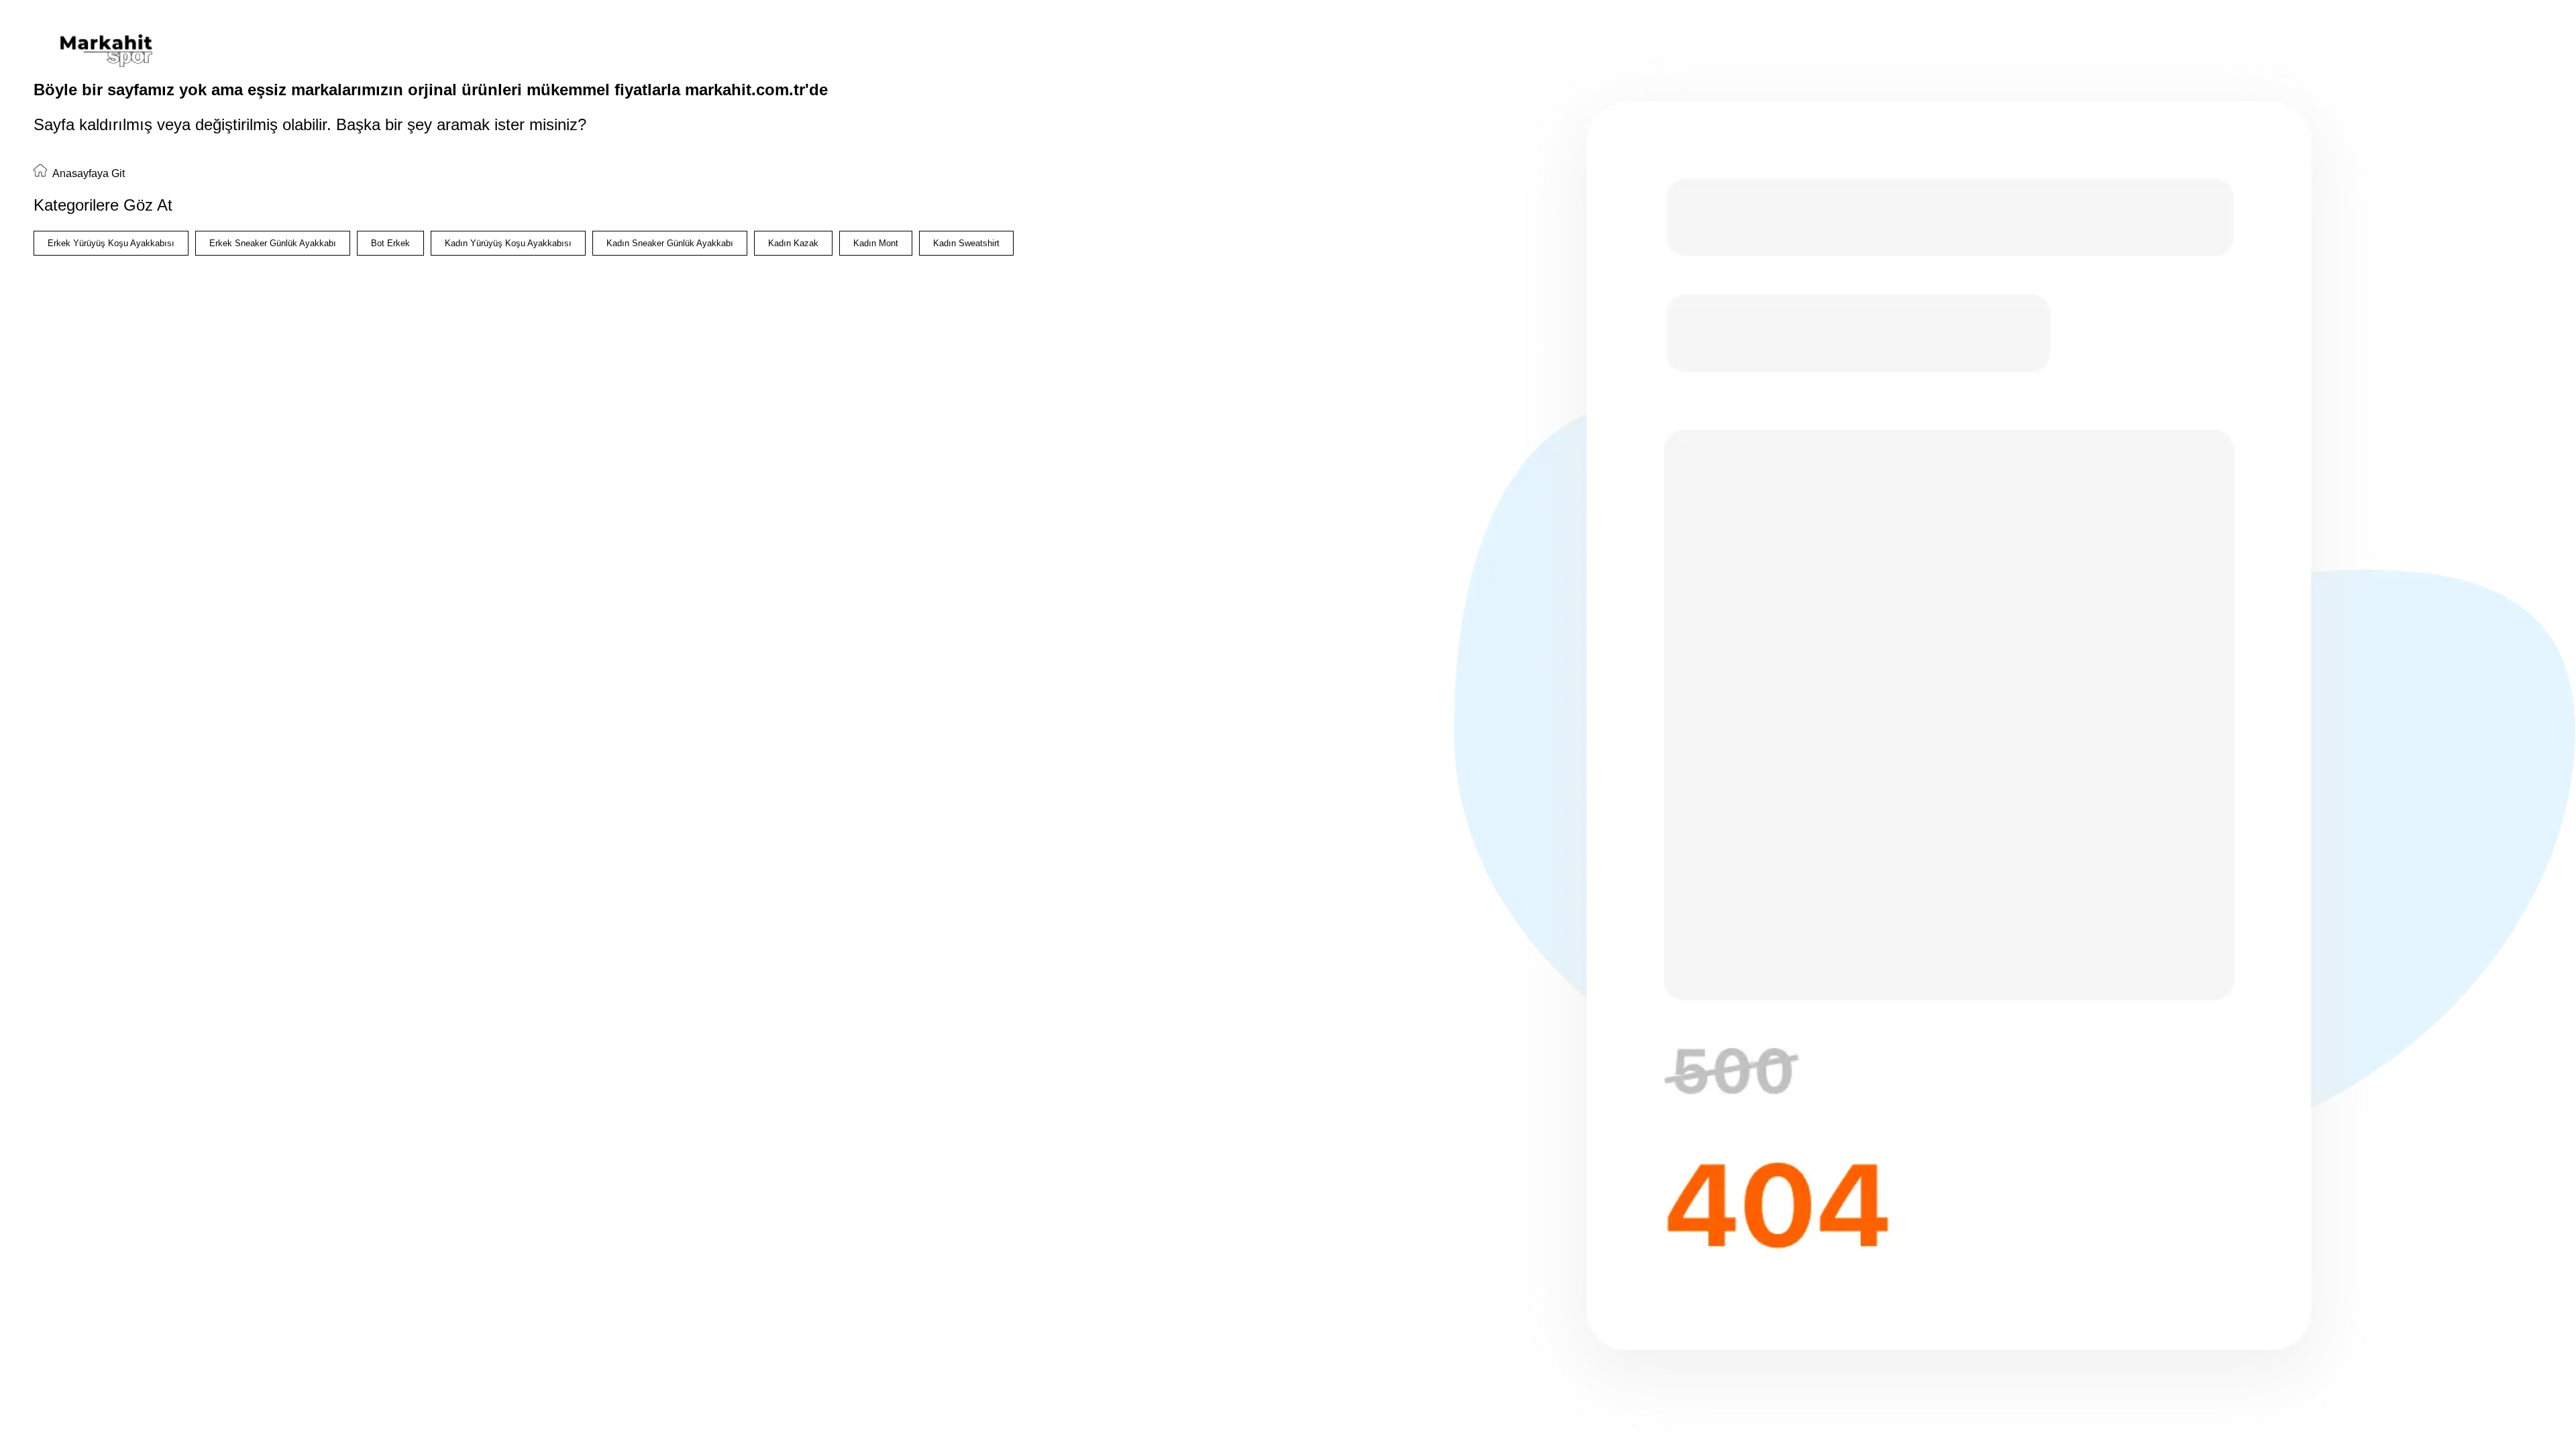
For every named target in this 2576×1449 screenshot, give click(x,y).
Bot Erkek (390, 243)
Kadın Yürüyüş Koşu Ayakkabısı (508, 243)
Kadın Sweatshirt (966, 243)
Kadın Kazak (793, 243)
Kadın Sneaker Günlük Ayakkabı (670, 243)
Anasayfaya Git (88, 173)
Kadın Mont (876, 243)
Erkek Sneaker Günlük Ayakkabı (273, 243)
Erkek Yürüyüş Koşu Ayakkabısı (111, 243)
